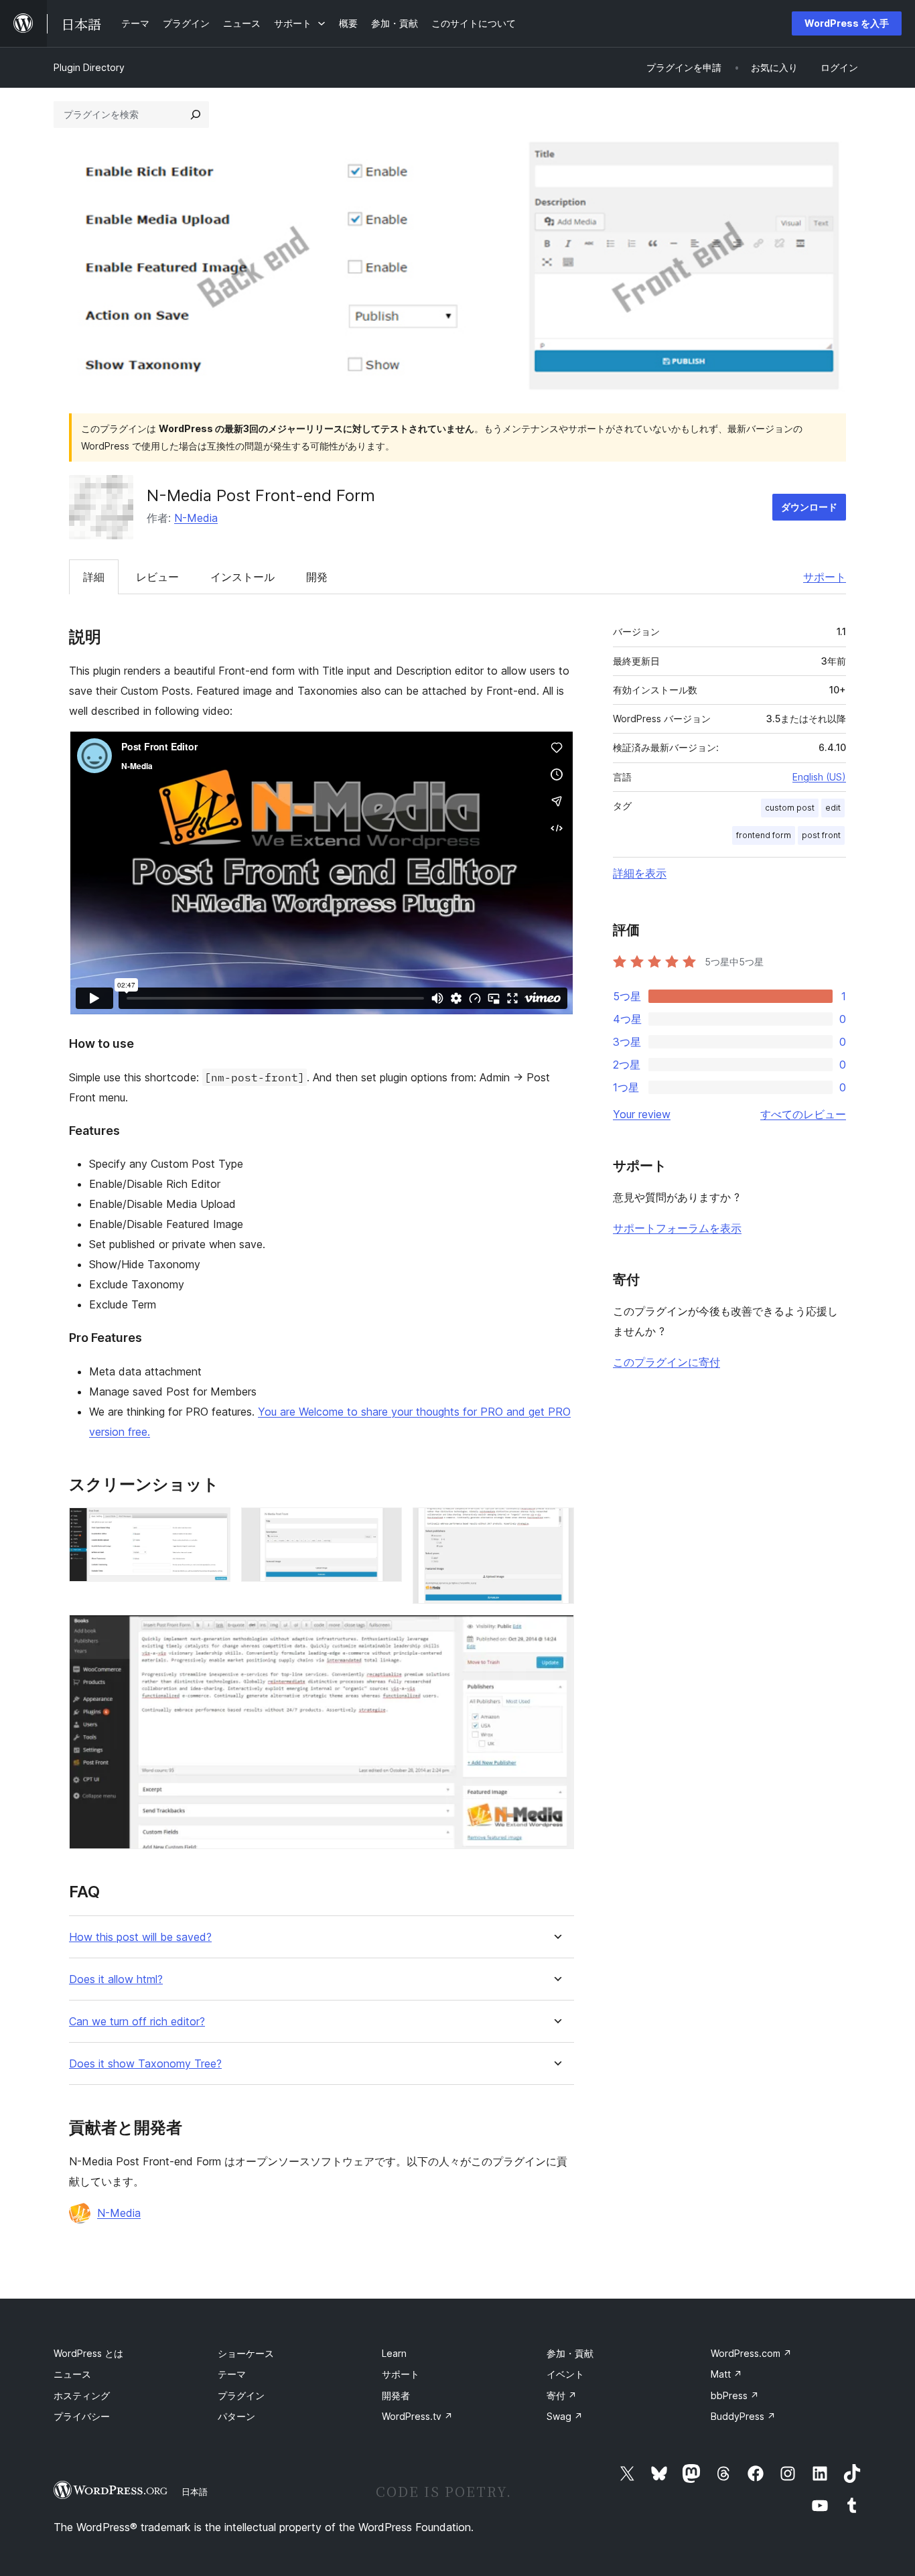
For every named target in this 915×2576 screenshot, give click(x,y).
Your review (642, 1114)
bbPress (735, 2395)
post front (821, 835)
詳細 (94, 577)
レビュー (157, 577)
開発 (317, 577)
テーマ (232, 2374)
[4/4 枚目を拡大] (556, 1633)
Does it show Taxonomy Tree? (145, 2064)
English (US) (819, 777)
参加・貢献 (570, 2353)
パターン (236, 2416)
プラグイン (241, 2395)
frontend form (764, 835)
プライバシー (82, 2416)
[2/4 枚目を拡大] (384, 1526)
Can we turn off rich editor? (137, 2022)
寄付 (562, 2395)
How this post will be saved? (140, 1937)
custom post (790, 808)
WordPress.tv (417, 2416)
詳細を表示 (640, 873)
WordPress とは (88, 2353)
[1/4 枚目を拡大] (212, 1526)
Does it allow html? (116, 1979)
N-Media (196, 518)
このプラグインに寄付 (666, 1362)
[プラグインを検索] (196, 115)
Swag (565, 2416)
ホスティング (82, 2395)
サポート (825, 577)
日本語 (195, 2492)
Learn (394, 2353)
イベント (565, 2374)
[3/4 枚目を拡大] (556, 1526)
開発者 (396, 2395)
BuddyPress (743, 2416)
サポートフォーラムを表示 (677, 1228)
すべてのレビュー (803, 1114)
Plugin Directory (89, 67)
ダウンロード (809, 507)
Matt (726, 2374)
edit (833, 808)
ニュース (72, 2374)
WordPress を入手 (847, 23)
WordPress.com (751, 2353)
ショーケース (246, 2353)
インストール (242, 577)
